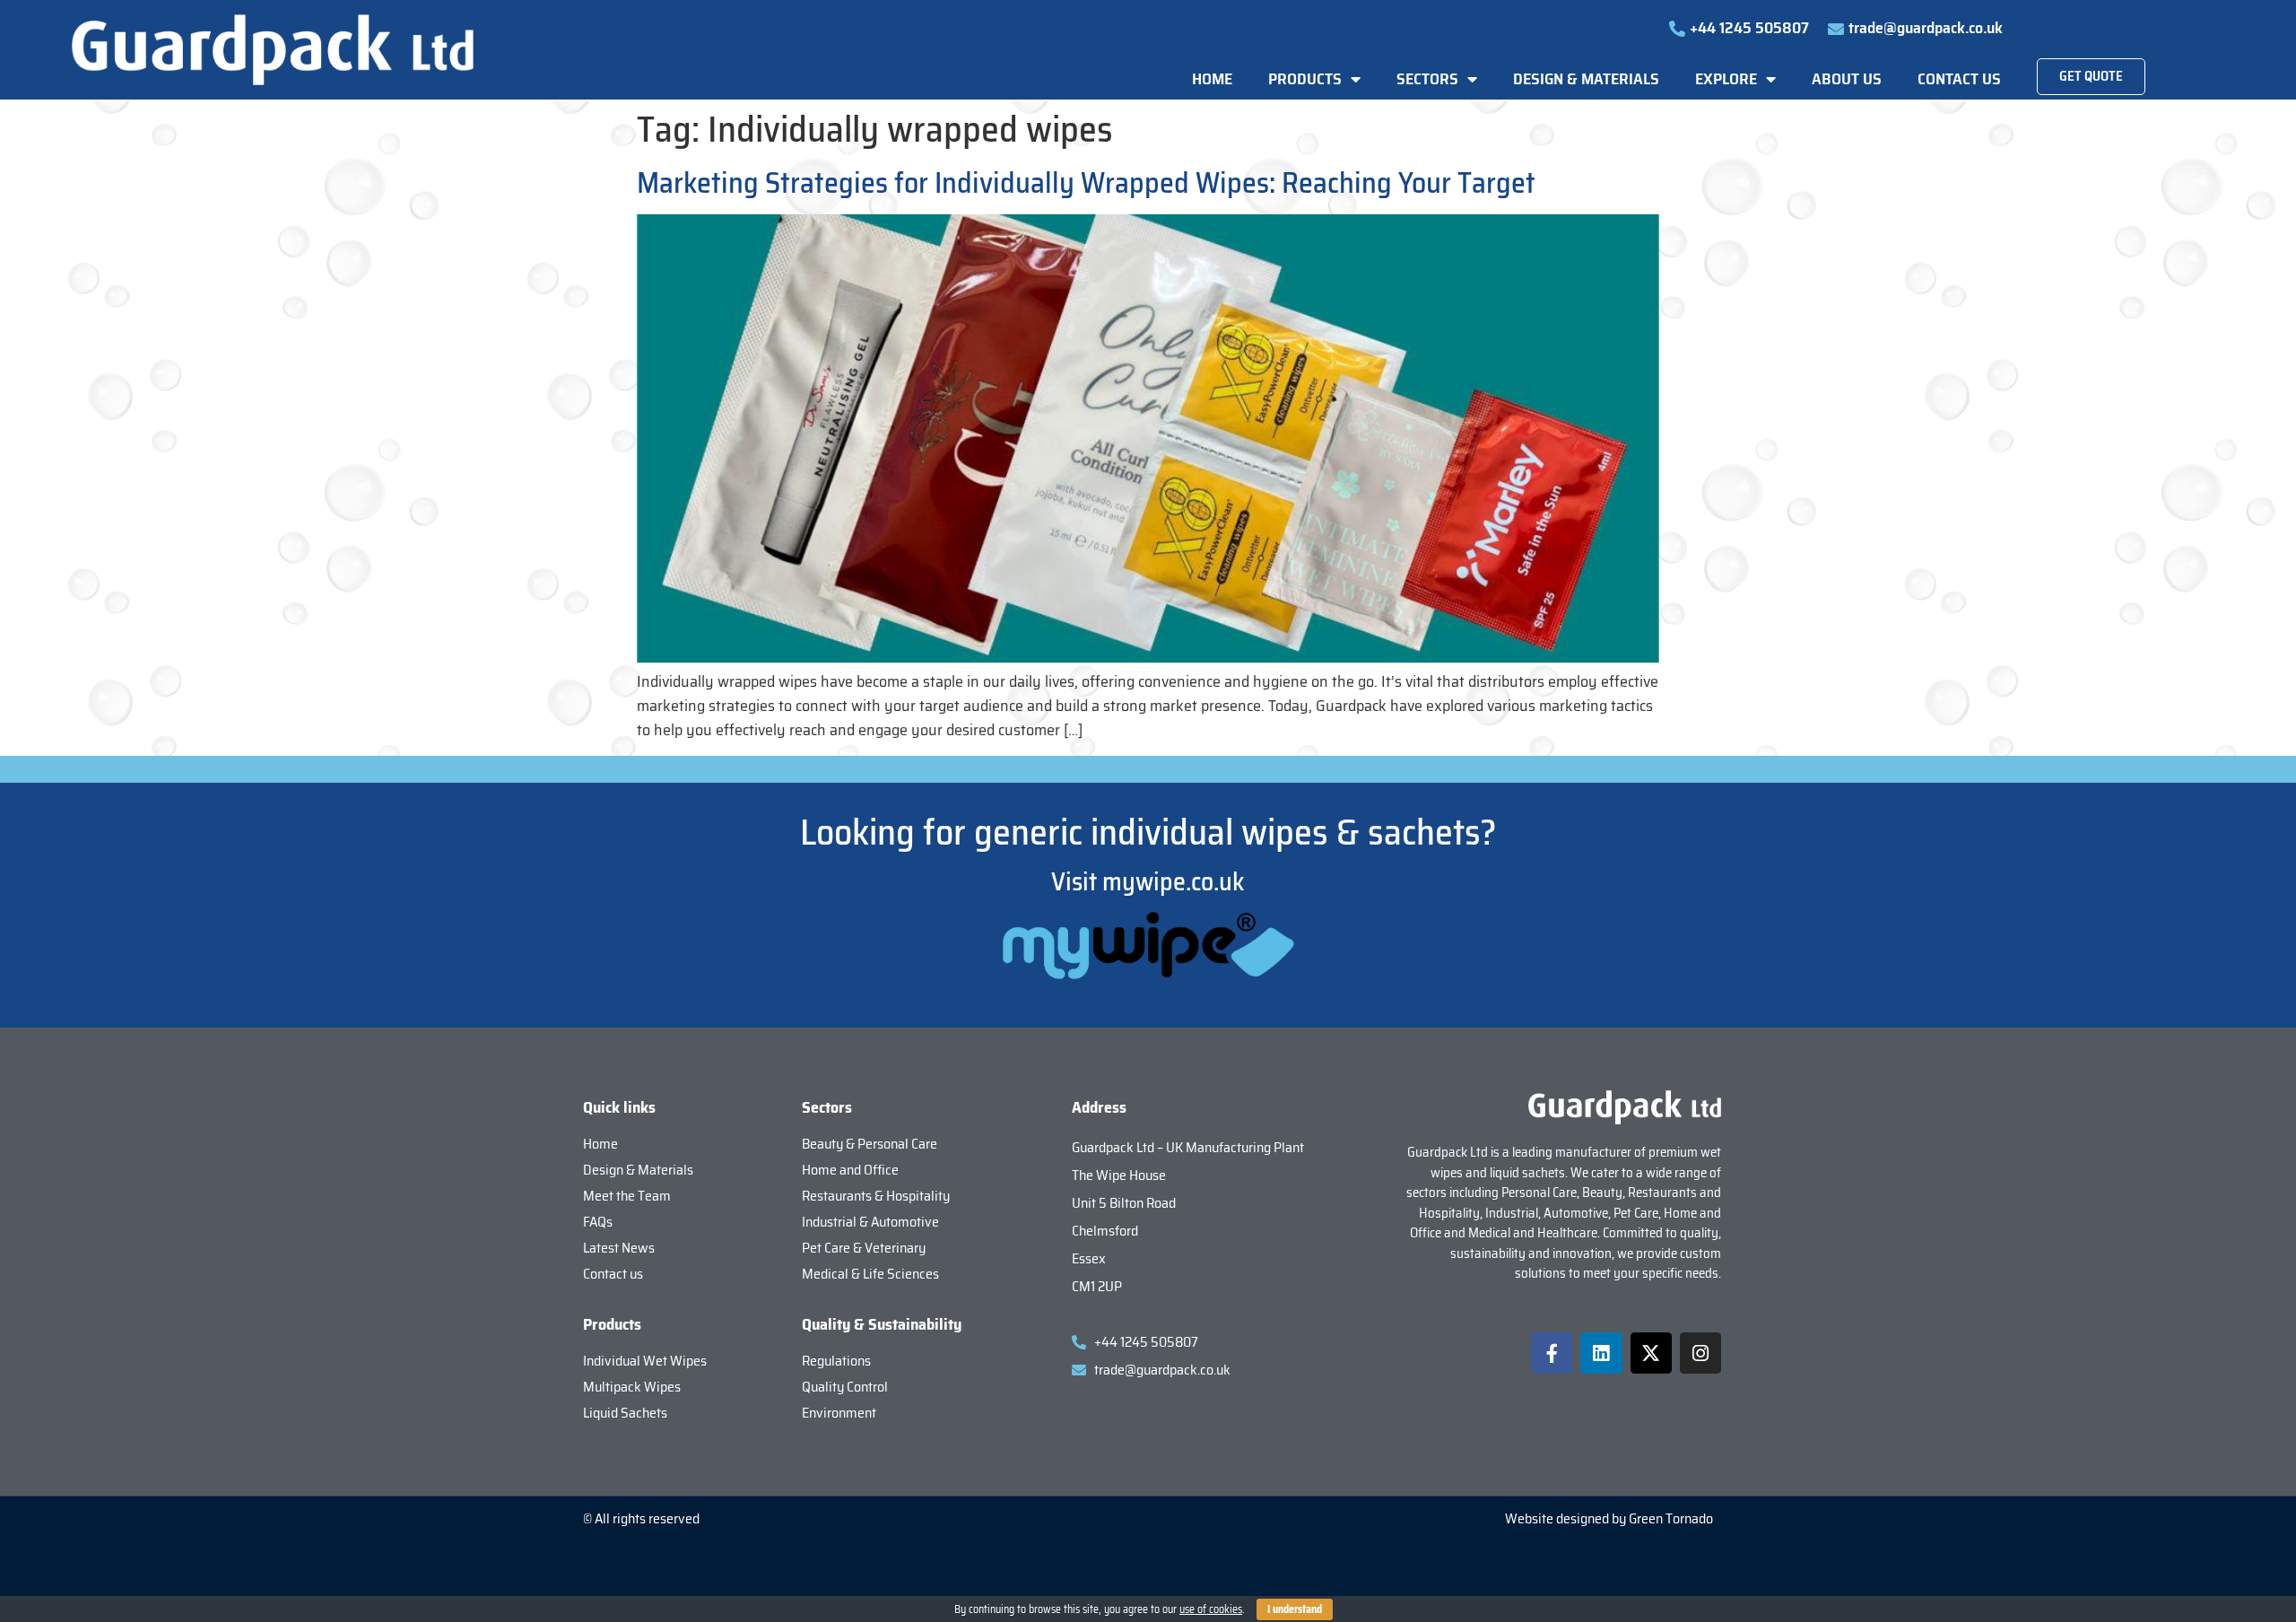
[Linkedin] (1601, 1353)
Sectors (1427, 79)
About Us (1847, 79)
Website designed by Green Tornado (1609, 1518)
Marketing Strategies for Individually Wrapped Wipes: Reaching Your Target (1086, 183)
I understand (1295, 1609)
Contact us (1959, 79)
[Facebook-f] (1552, 1353)
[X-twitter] (1651, 1353)
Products (1305, 79)
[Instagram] (1700, 1353)
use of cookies (1211, 1609)
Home (1212, 79)
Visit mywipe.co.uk (1148, 881)
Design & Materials (1586, 79)
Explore (1726, 79)
